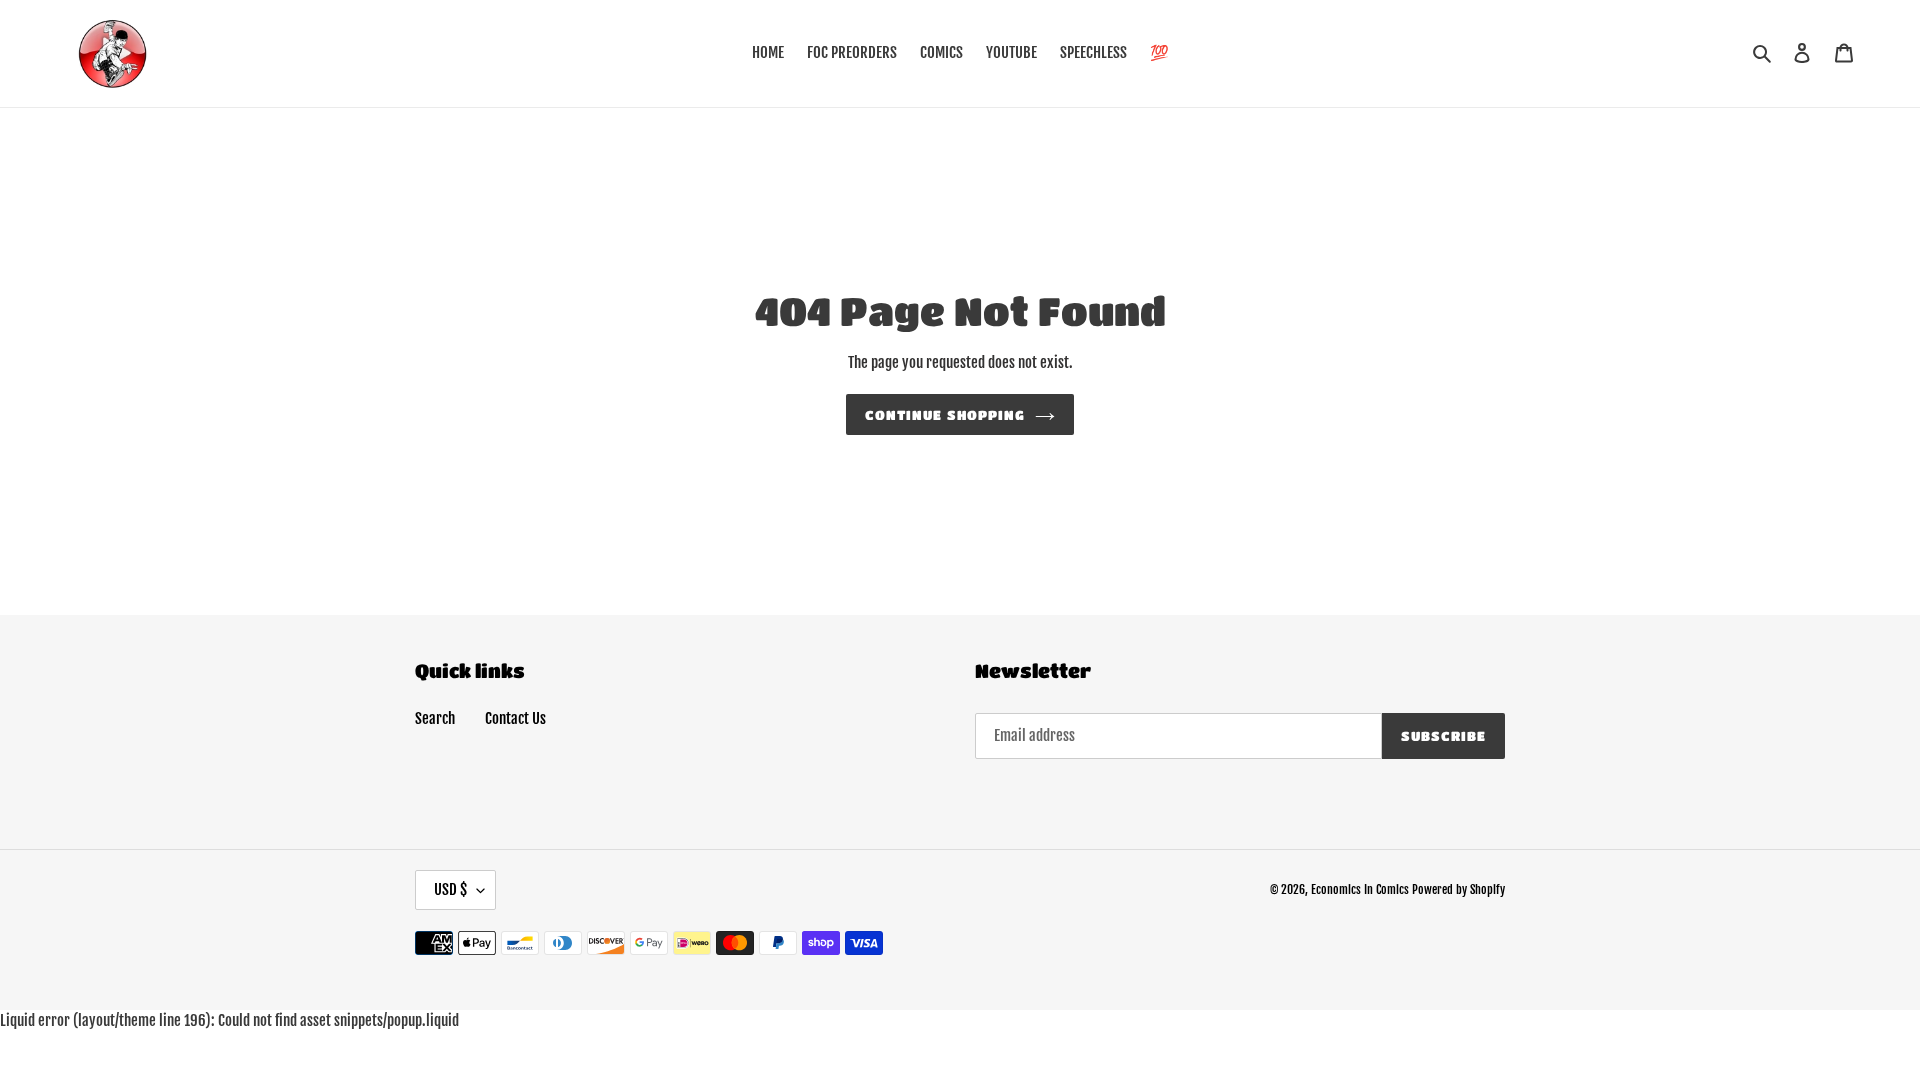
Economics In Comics (1360, 889)
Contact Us (515, 718)
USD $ (450, 889)
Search (435, 718)
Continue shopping (945, 414)
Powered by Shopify (1458, 889)
